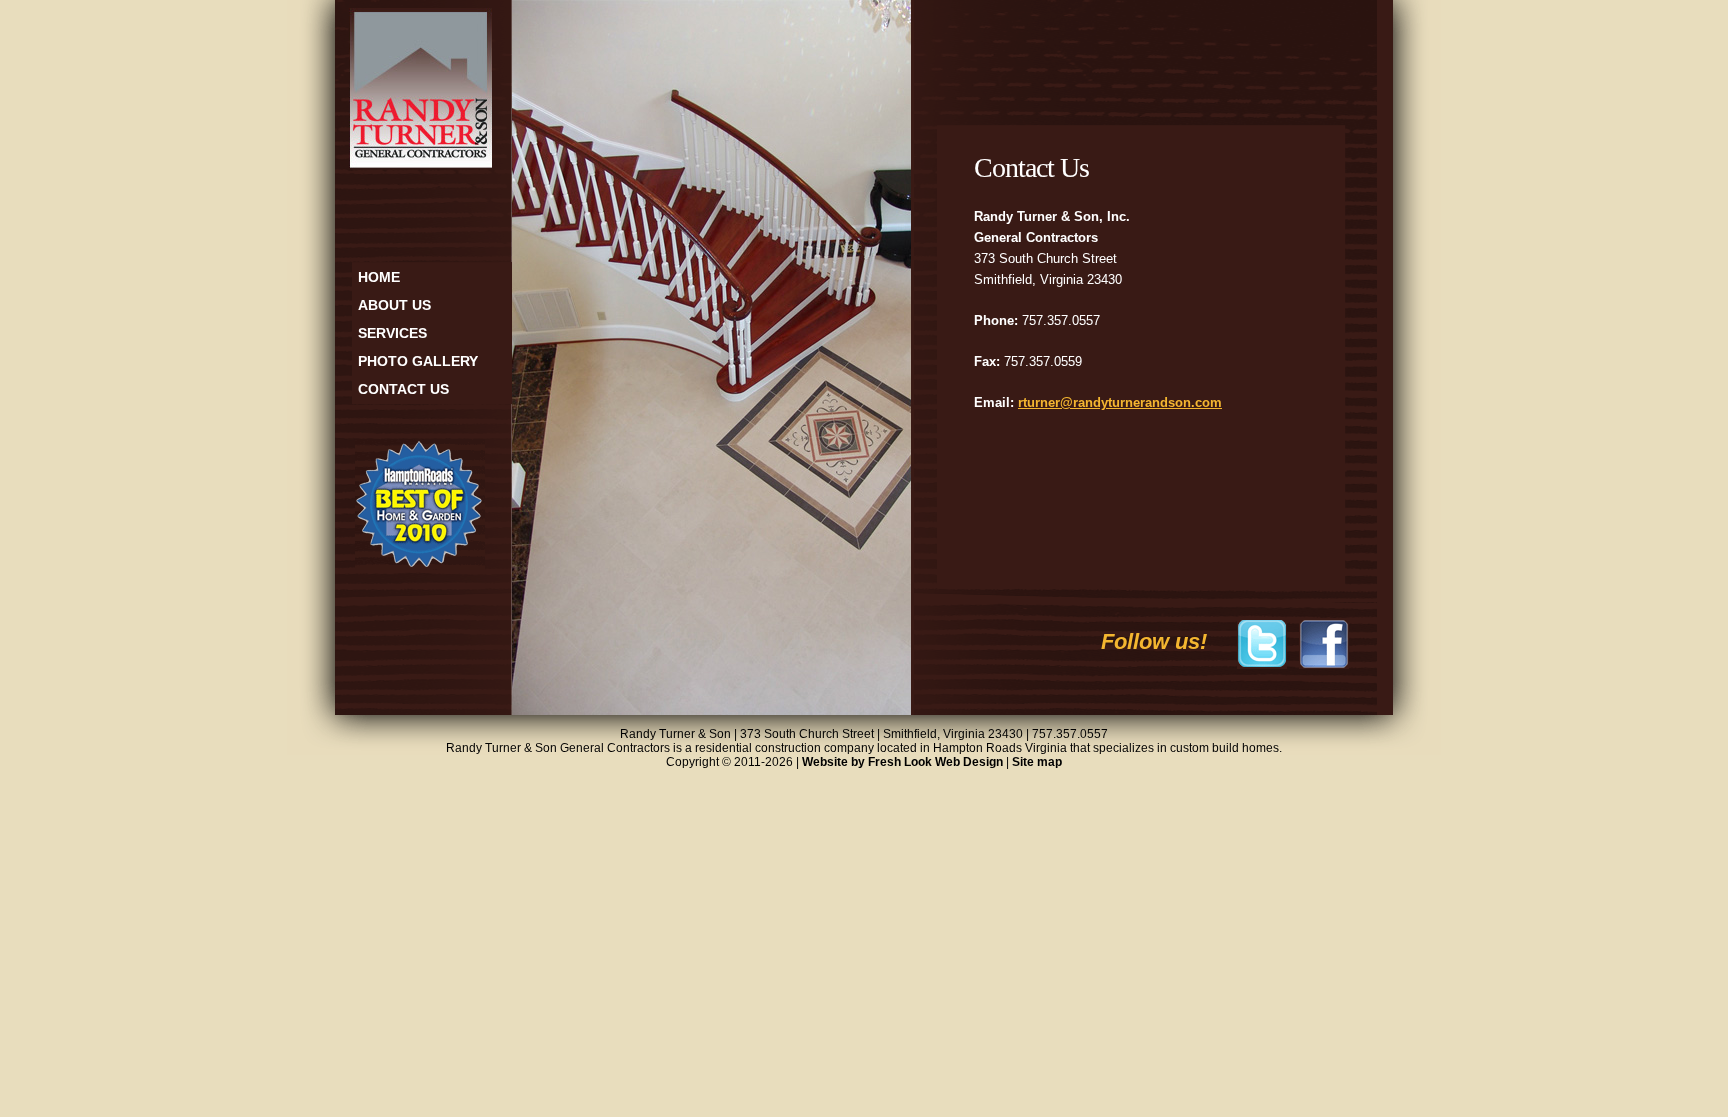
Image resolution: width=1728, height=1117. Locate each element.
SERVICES (392, 333)
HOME (379, 277)
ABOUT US (394, 305)
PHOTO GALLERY (418, 361)
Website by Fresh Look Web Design (902, 762)
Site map (1037, 762)
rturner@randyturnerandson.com (1120, 402)
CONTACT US (403, 389)
